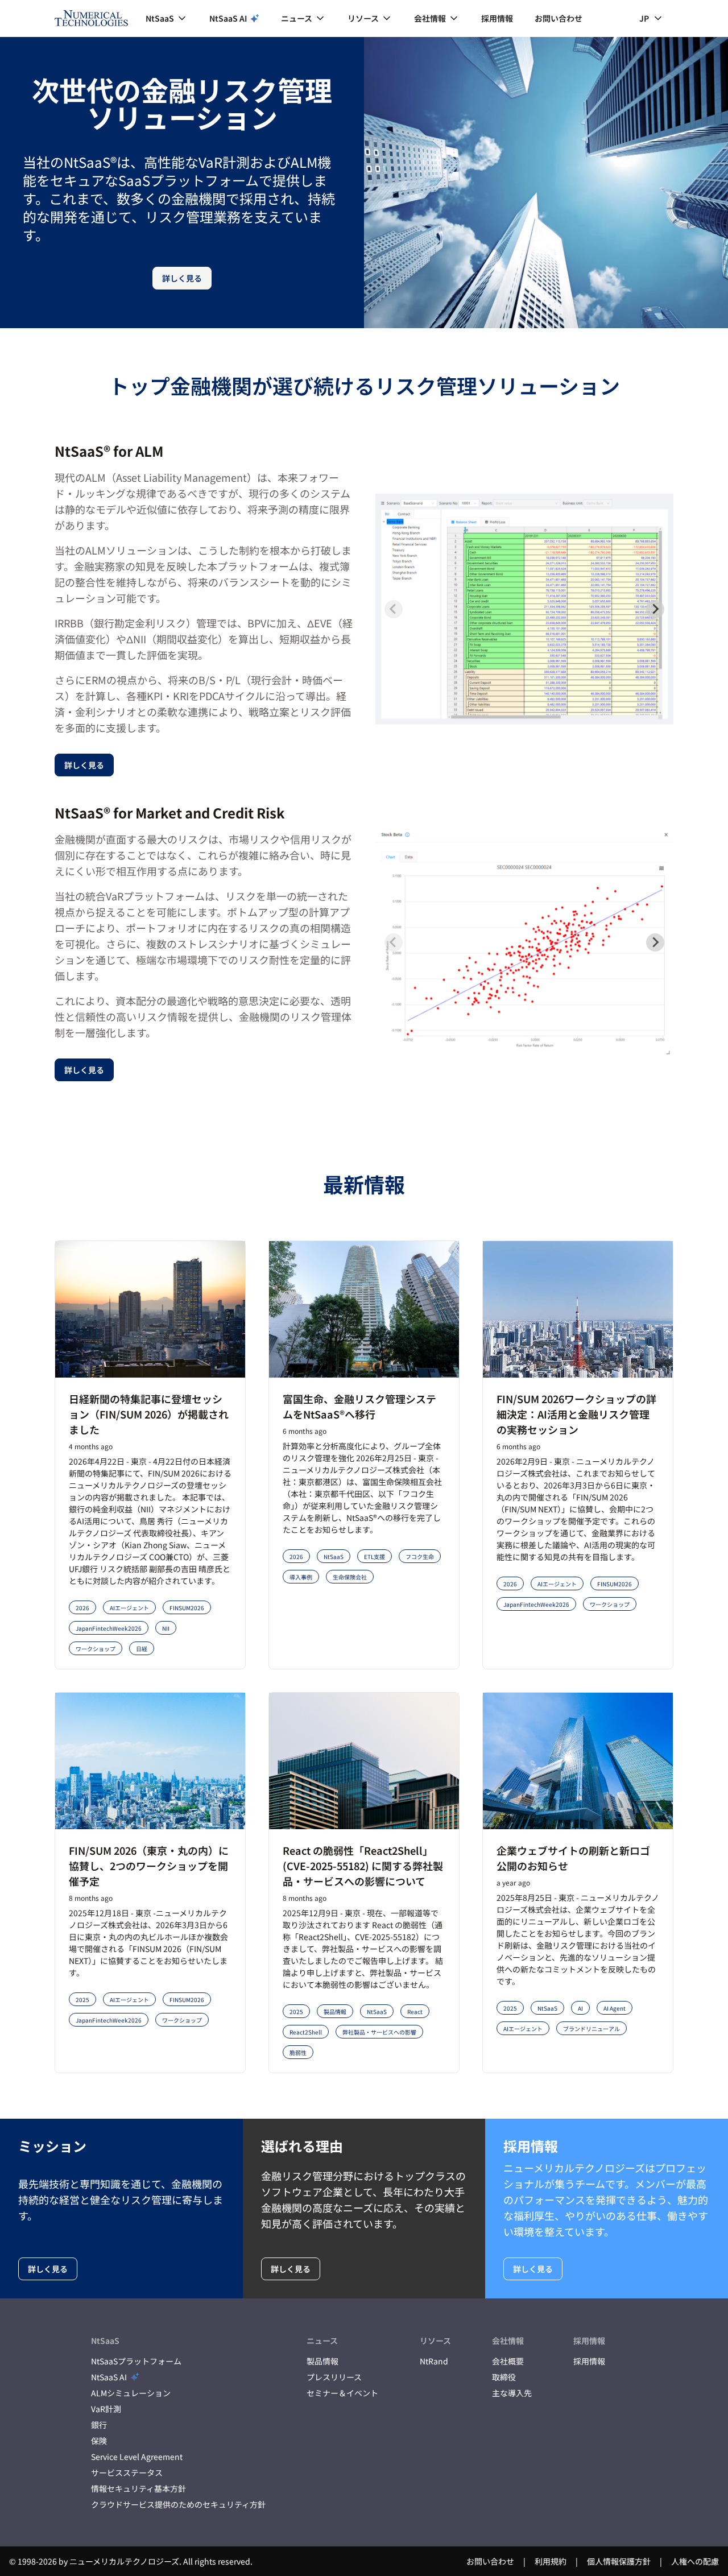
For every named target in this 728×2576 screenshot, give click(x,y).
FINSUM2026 (187, 1608)
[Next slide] (655, 609)
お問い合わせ (559, 18)
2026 (82, 1608)
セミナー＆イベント (342, 2393)
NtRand (434, 2361)
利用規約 (551, 2561)
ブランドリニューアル (591, 2029)
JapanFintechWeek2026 (109, 1628)
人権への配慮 (695, 2561)
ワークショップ (96, 1649)
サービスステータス (127, 2472)
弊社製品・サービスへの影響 (379, 2032)
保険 (99, 2441)
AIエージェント (129, 1608)
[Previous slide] (394, 609)
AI (580, 2008)
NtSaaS (334, 1556)
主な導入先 (512, 2393)
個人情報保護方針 (619, 2561)
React (415, 2011)
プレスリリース (334, 2377)
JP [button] (644, 18)
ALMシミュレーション (131, 2393)
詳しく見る (182, 278)
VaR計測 (106, 2409)
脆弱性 (298, 2052)
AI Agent (615, 2008)
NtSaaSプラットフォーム (136, 2361)
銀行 (99, 2425)
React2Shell (306, 2032)
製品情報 (335, 2011)
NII (166, 1628)
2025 (82, 2000)
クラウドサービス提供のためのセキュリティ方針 (178, 2504)
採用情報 (497, 18)
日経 (142, 1649)
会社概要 (508, 2361)
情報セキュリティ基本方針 (138, 2488)
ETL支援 (375, 1556)
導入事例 (301, 1577)
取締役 (504, 2377)
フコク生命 (420, 1556)
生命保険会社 (350, 1577)
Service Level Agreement (137, 2457)
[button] (167, 18)
